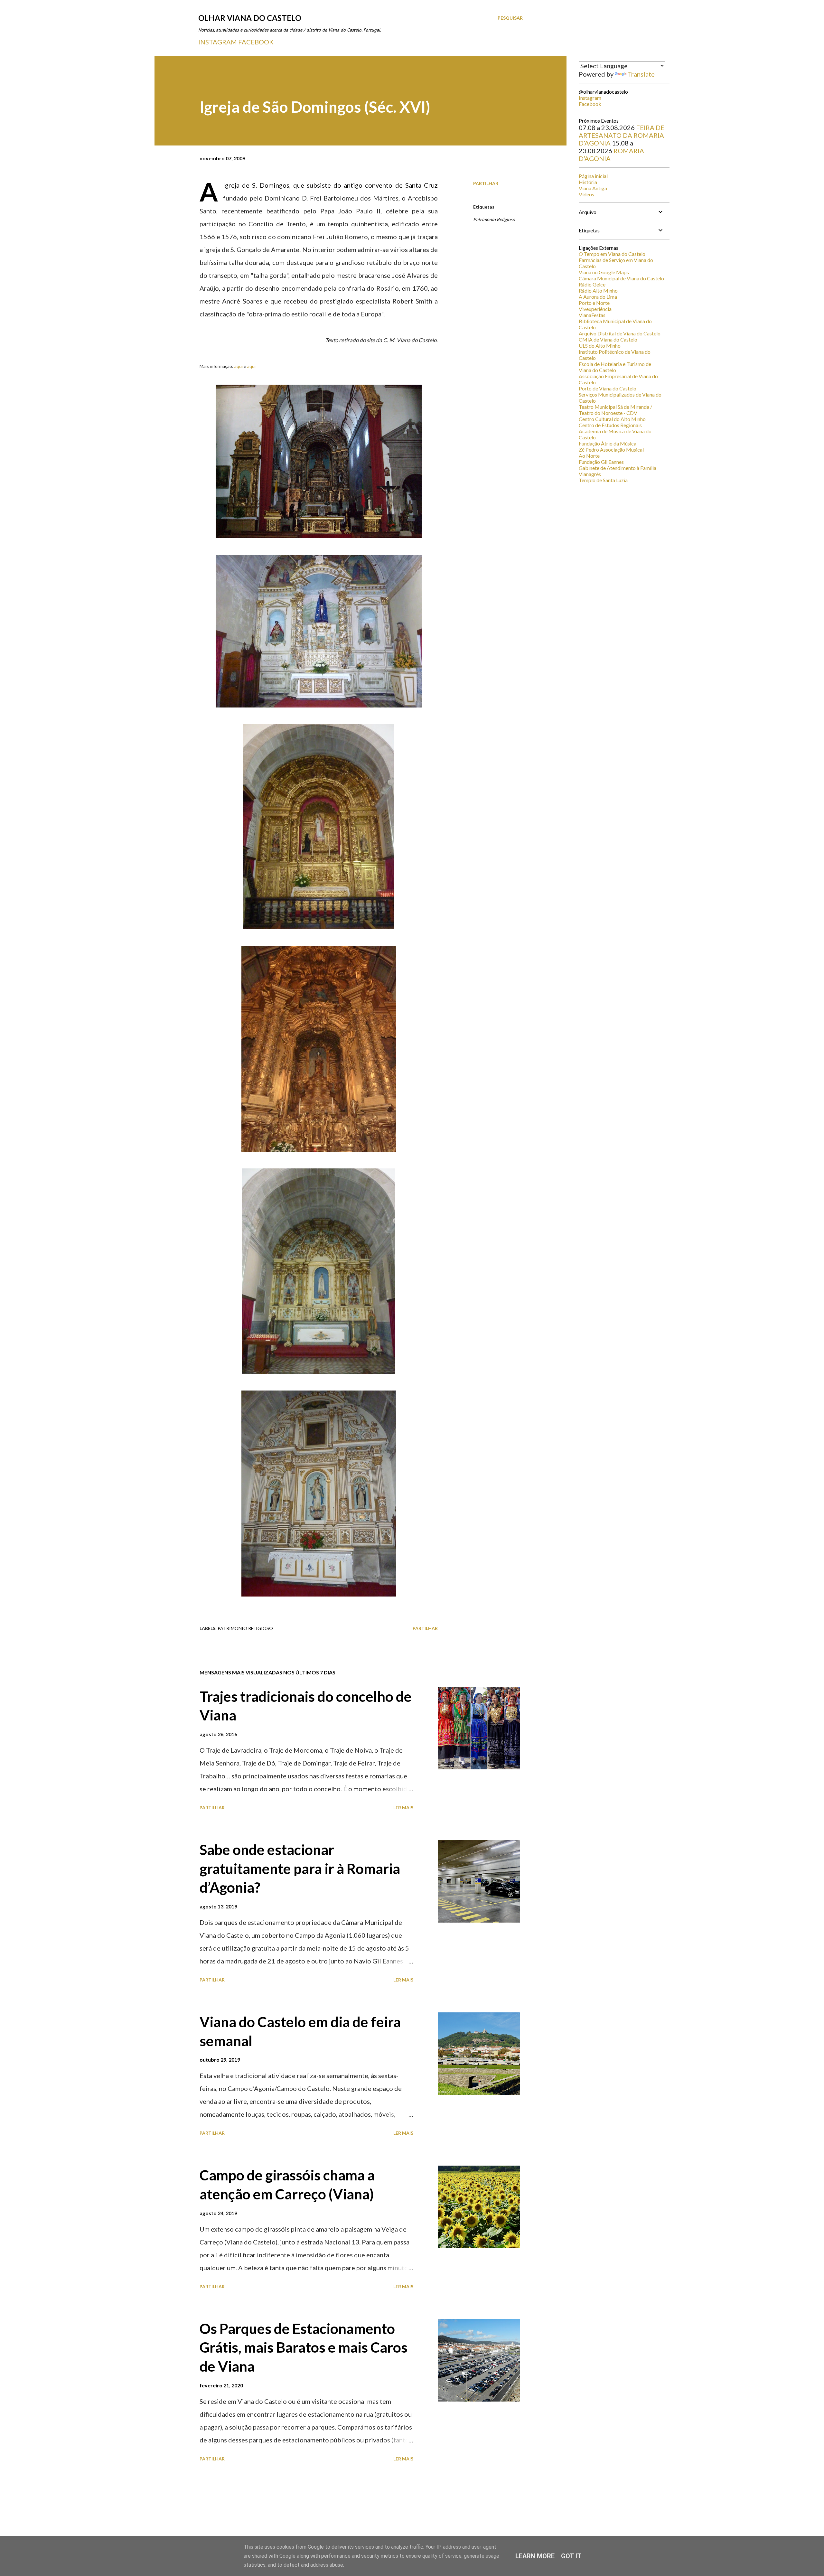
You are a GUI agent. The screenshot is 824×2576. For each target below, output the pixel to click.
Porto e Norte (594, 303)
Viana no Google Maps (604, 272)
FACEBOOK (256, 42)
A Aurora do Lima (598, 297)
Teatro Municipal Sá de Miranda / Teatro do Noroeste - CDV (615, 410)
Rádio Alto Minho (598, 290)
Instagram (590, 98)
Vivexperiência (595, 309)
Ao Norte (589, 456)
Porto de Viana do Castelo (608, 388)
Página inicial (593, 176)
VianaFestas (592, 315)
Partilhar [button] (486, 183)
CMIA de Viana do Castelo (608, 339)
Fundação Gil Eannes (601, 462)
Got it (571, 2556)
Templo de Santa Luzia (603, 480)
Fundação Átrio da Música (608, 443)
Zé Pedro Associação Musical (611, 450)
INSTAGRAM (218, 42)
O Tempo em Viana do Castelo (612, 254)
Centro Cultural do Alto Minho (612, 419)
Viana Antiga (593, 188)
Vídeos (586, 194)
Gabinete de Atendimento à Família (618, 468)
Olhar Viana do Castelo (250, 18)
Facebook (590, 104)
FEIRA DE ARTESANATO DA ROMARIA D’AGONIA (622, 135)
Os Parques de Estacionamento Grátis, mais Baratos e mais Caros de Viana (304, 2347)
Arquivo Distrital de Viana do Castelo (620, 333)
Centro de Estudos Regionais (610, 425)
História (588, 182)
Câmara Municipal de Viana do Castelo (621, 278)
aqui (239, 366)
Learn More (535, 2556)
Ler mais (403, 1808)
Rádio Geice (592, 284)
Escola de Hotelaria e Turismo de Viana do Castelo (615, 367)
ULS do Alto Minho (600, 346)
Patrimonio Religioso (494, 219)
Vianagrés (590, 474)
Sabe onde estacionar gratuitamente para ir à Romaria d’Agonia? (300, 1868)
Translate (641, 74)
